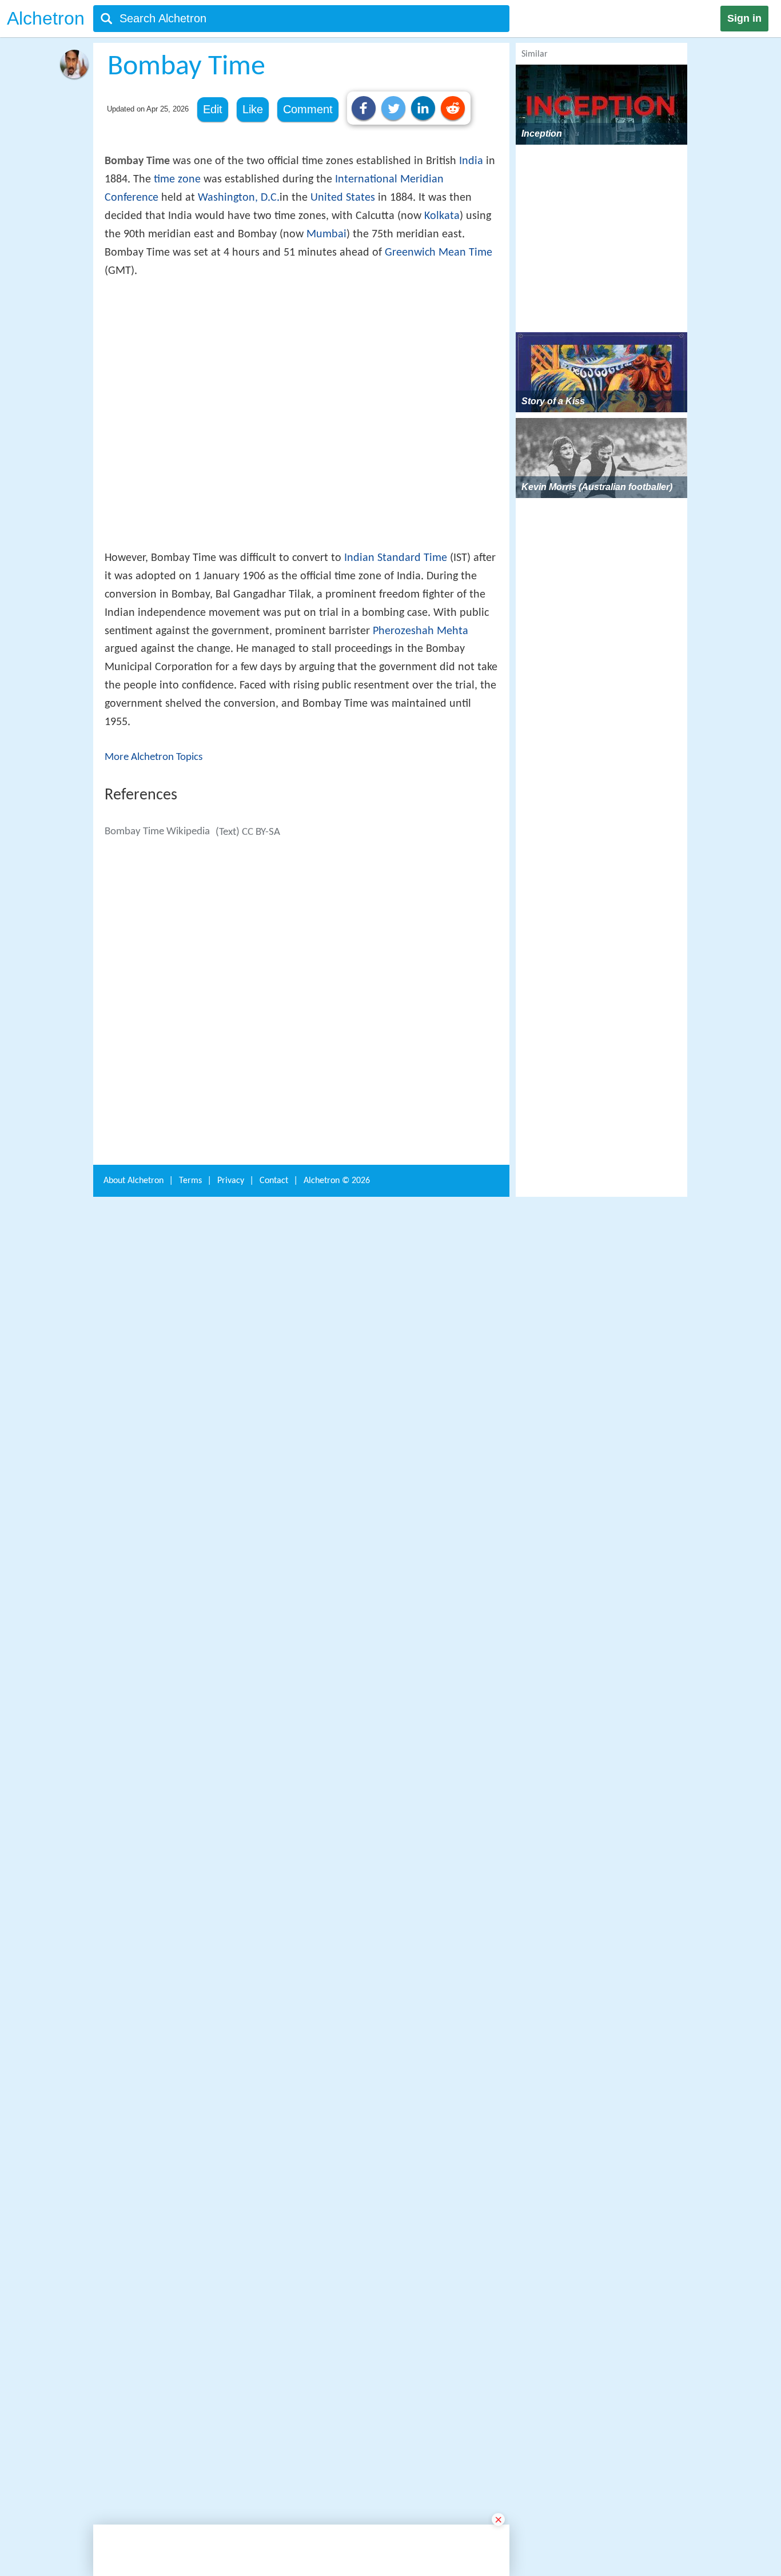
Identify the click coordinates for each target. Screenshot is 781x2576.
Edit (213, 109)
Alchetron (46, 18)
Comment (308, 109)
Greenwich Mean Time (439, 253)
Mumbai (326, 234)
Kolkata (442, 216)
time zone (177, 180)
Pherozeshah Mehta (421, 799)
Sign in (744, 18)
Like (253, 109)
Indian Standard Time (396, 726)
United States (343, 198)
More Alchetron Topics (154, 925)
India (471, 161)
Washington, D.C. (239, 198)
